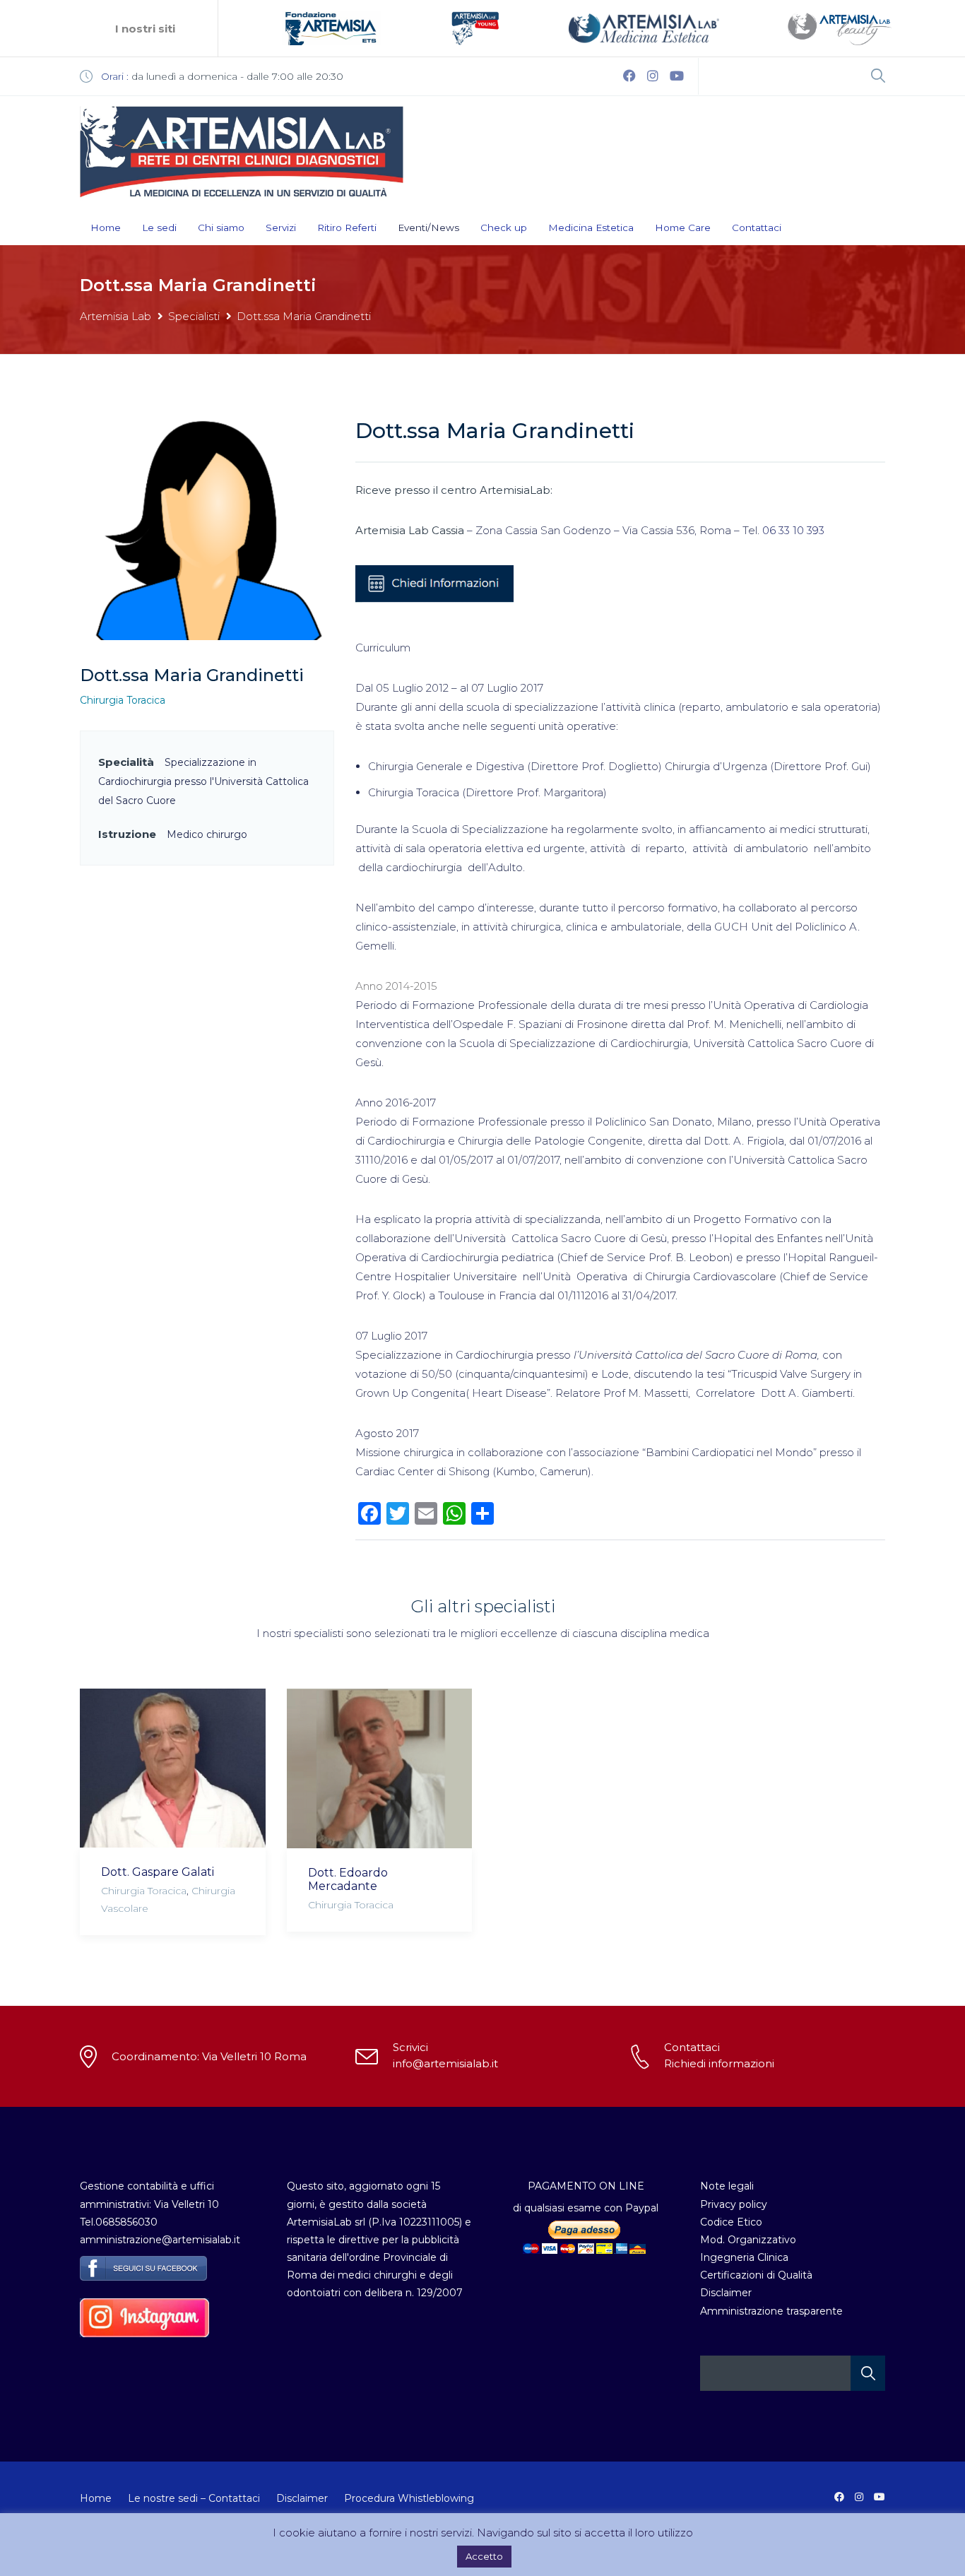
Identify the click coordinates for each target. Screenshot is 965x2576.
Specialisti (194, 316)
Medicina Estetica (591, 228)
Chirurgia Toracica (123, 700)
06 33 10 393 (793, 530)
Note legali (727, 2186)
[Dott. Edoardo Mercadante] (380, 1768)
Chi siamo (221, 228)
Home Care (683, 228)
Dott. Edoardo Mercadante (348, 1879)
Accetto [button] (484, 2556)
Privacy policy (734, 2204)
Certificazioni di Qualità (756, 2275)
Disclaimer (726, 2293)
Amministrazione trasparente (771, 2311)
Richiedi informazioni (719, 2063)
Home (106, 228)
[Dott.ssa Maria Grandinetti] (207, 528)
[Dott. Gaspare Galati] (173, 1768)
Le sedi (159, 228)
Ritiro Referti (347, 228)
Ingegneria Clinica (744, 2257)
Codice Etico (731, 2222)
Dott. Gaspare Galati (158, 1872)
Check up (504, 228)
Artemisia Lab (116, 316)
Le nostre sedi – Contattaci (194, 2498)
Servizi (281, 228)
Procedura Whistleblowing (409, 2498)
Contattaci (757, 228)
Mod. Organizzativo (748, 2240)
